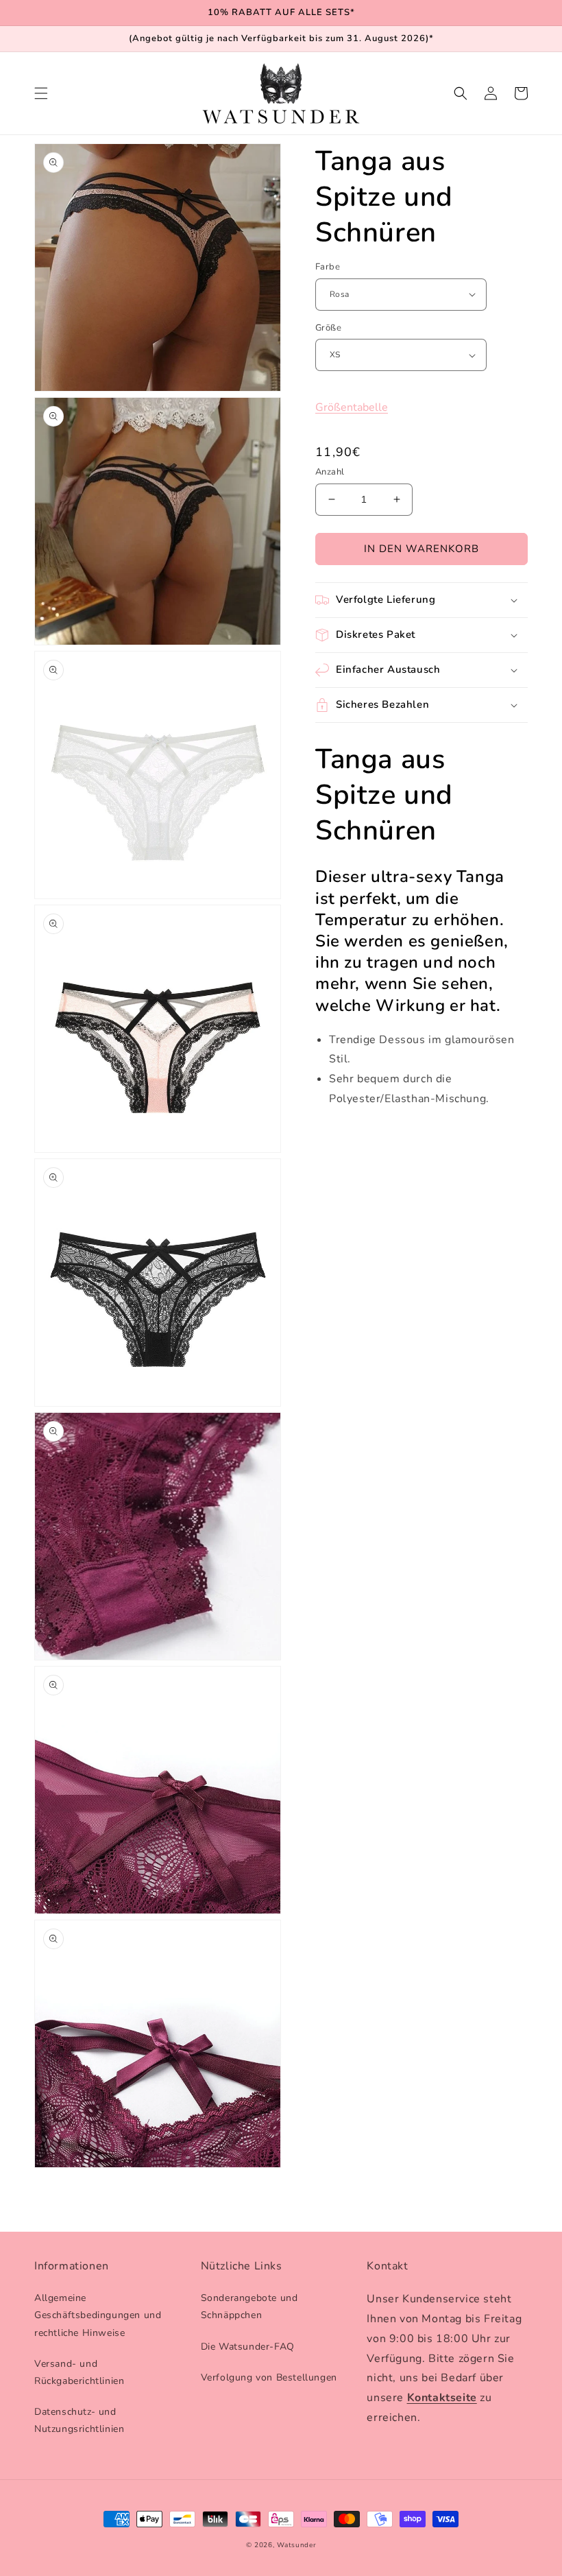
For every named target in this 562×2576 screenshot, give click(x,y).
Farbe (328, 267)
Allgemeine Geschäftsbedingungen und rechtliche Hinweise (98, 2315)
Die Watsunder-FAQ (248, 2347)
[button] (41, 93)
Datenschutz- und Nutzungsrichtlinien (79, 2420)
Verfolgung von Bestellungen (269, 2377)
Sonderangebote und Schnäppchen (249, 2306)
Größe (328, 328)
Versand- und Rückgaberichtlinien (79, 2372)
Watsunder (296, 2545)
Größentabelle (352, 407)
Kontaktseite (442, 2398)
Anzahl (330, 472)
